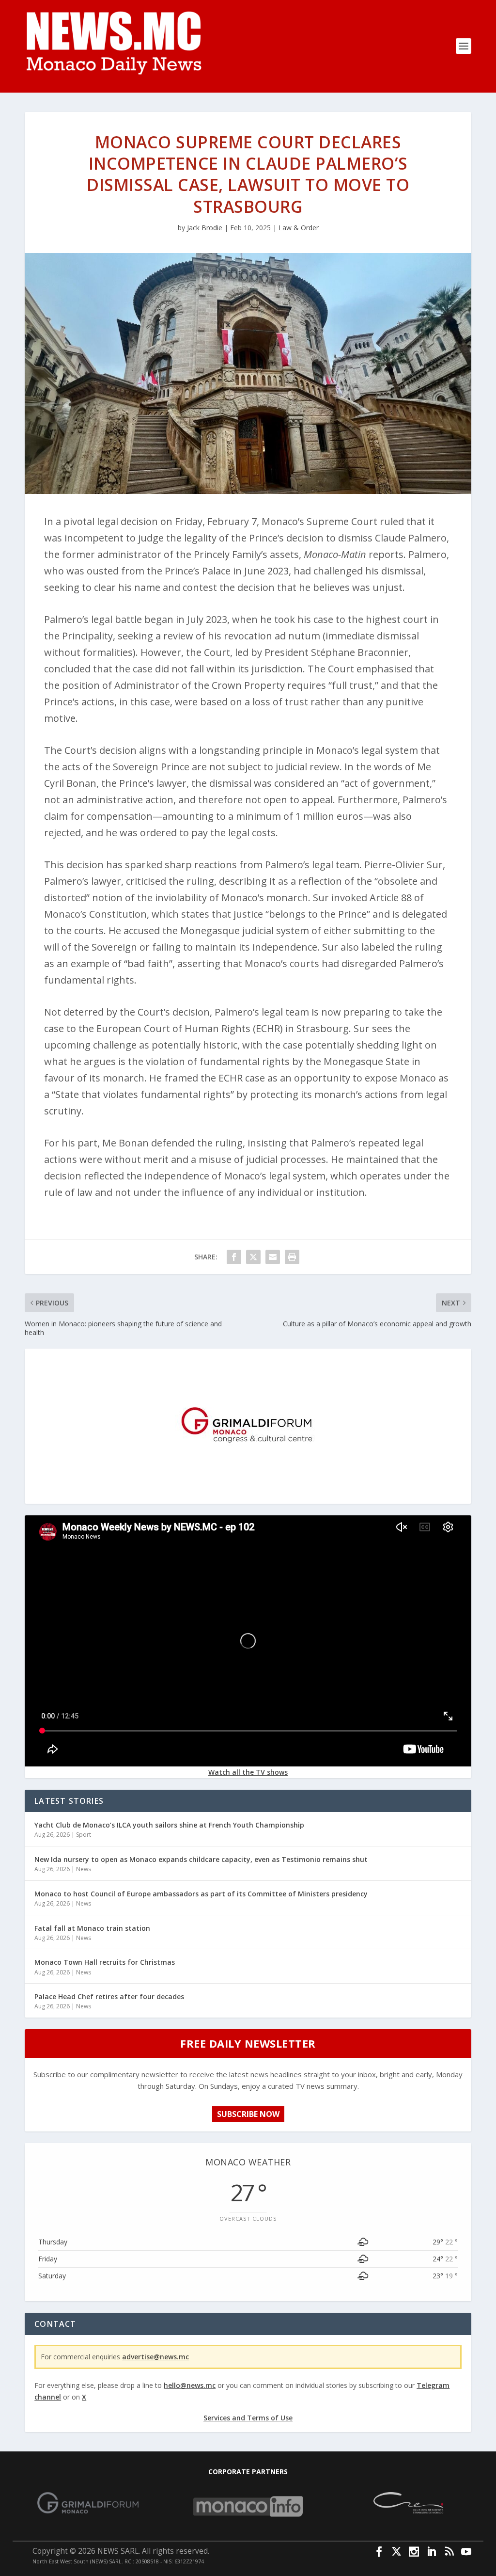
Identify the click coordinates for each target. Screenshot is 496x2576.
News (84, 1869)
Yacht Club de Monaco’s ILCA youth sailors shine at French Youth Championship (169, 1825)
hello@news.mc (190, 2385)
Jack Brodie (205, 228)
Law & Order (299, 228)
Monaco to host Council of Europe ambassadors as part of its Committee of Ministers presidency (201, 1894)
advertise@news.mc (155, 2357)
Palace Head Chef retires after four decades (109, 1996)
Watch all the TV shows (248, 1772)
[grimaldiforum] (248, 1496)
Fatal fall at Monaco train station (92, 1928)
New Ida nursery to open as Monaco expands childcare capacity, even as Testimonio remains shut (201, 1859)
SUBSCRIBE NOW (248, 2114)
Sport (84, 1835)
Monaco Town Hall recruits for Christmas (105, 1962)
